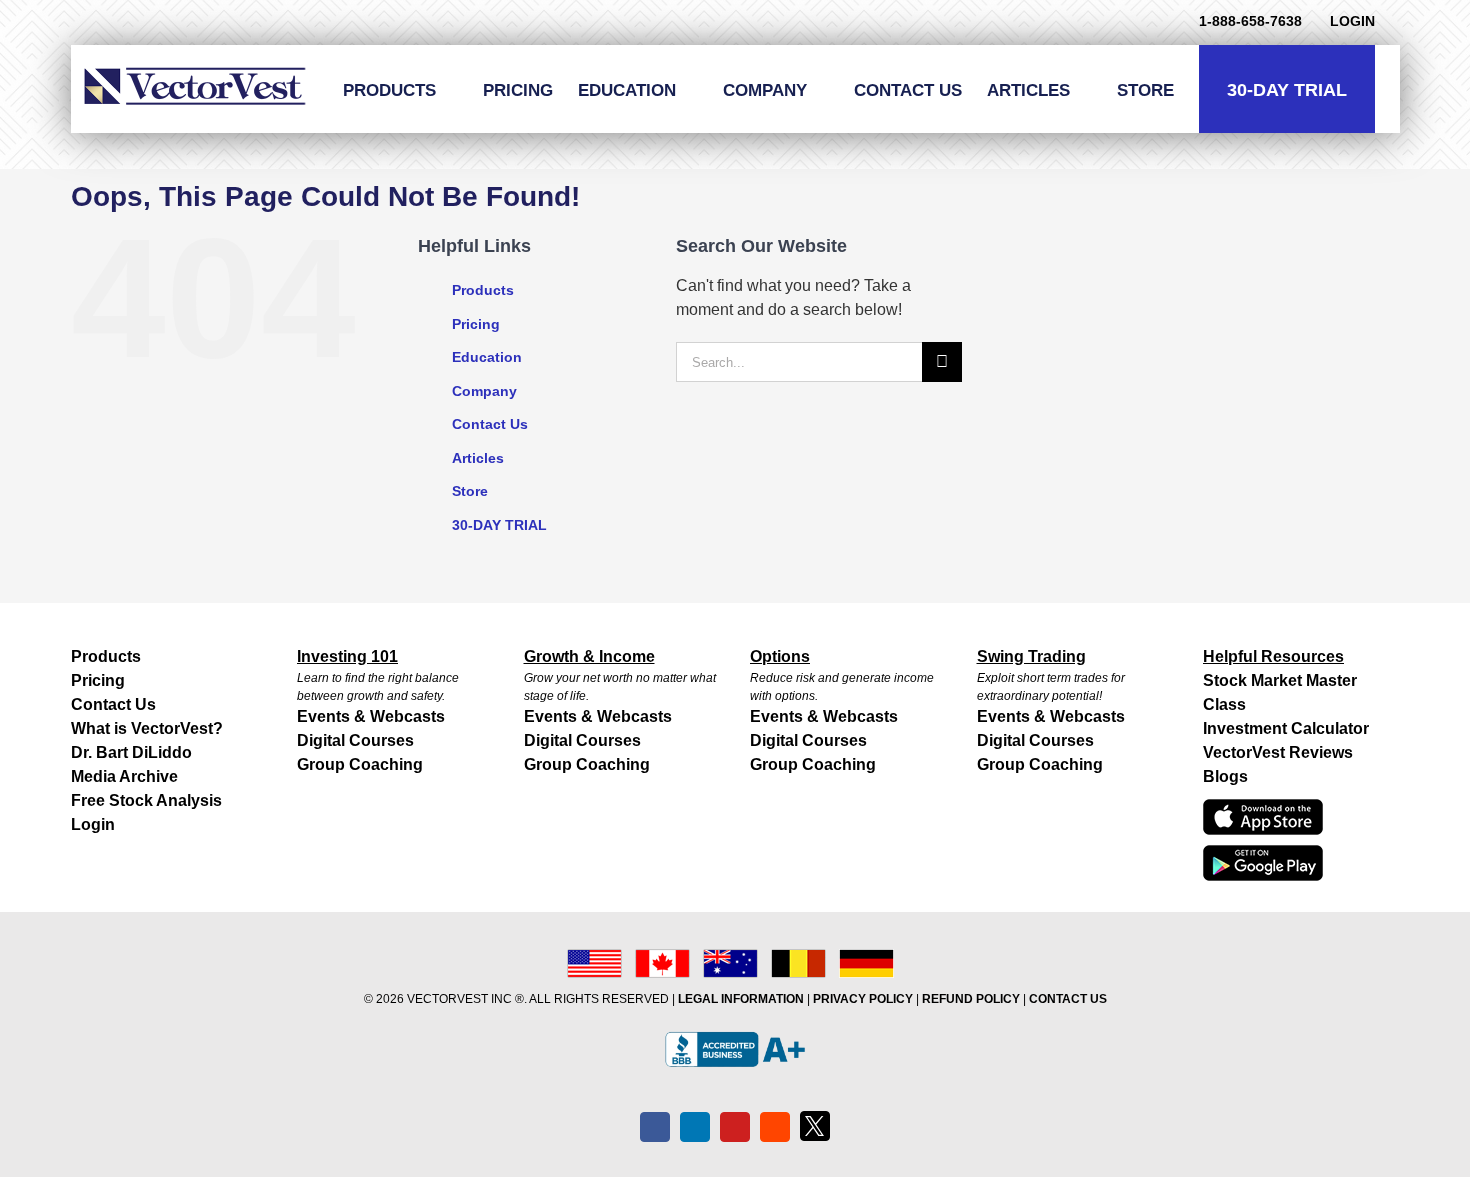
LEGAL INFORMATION (741, 999)
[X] (815, 1126)
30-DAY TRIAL (499, 525)
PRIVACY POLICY (863, 999)
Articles (478, 458)
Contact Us (490, 424)
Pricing (476, 324)
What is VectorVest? (147, 728)
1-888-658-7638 (1250, 21)
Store (470, 491)
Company (484, 391)
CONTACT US (1068, 999)
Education (487, 357)
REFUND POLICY (971, 999)
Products (483, 290)
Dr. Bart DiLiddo (131, 752)
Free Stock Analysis (146, 800)
